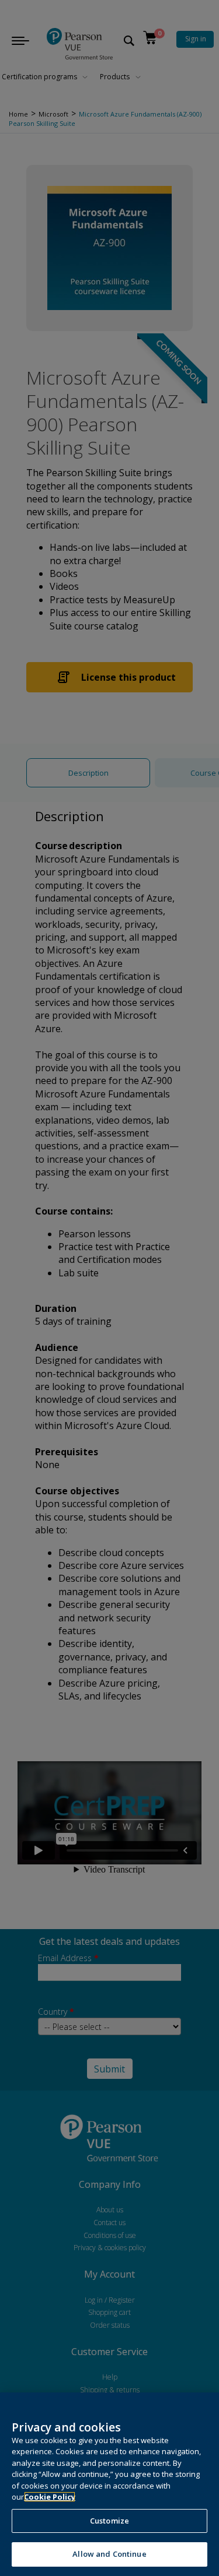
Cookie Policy (50, 2497)
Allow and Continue (109, 2554)
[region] (109, 2484)
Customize (109, 2521)
